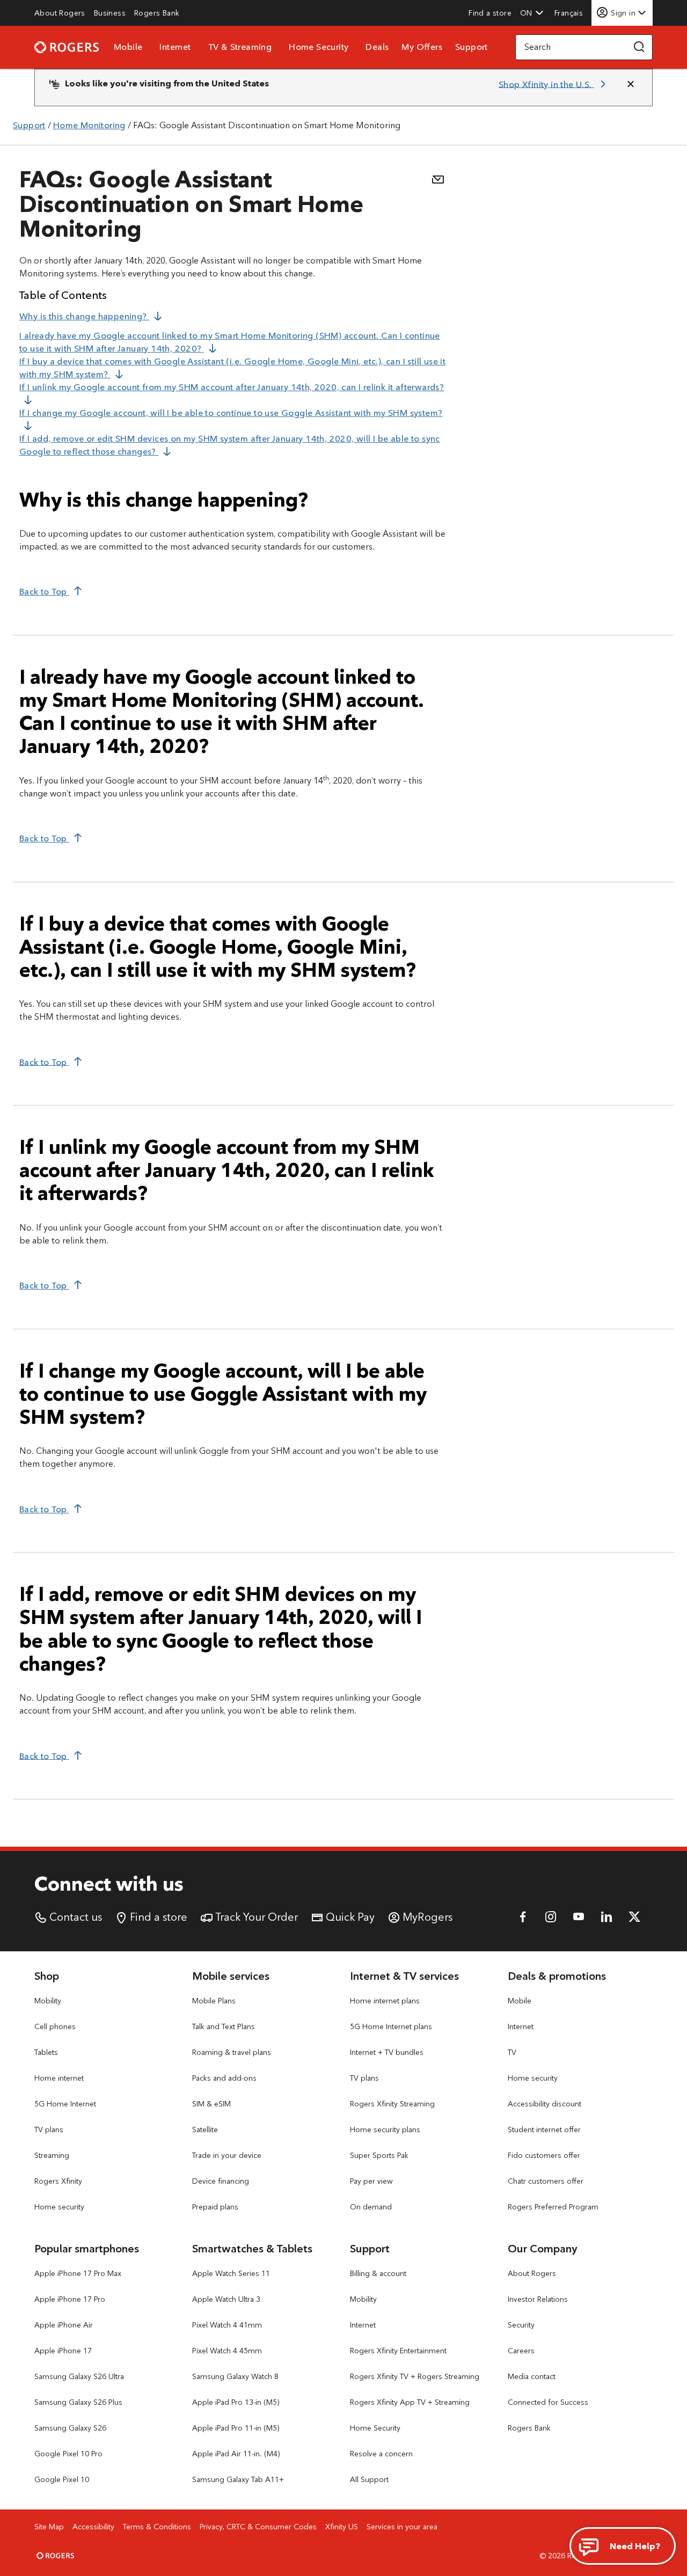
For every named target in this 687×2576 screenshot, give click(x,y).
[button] (532, 13)
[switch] (570, 13)
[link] (60, 13)
